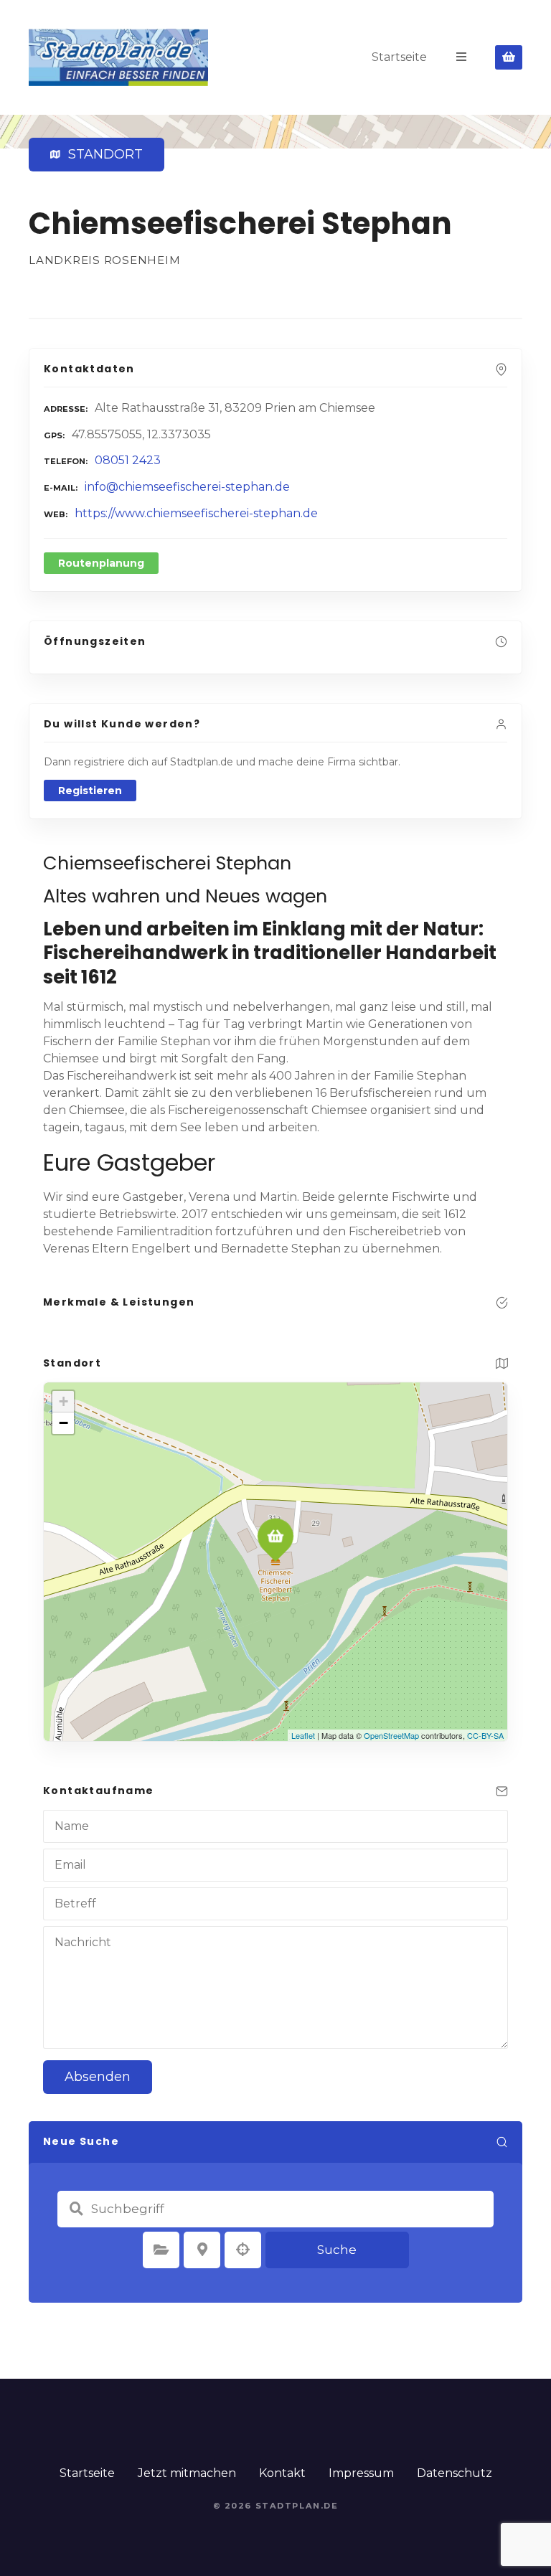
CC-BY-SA (485, 1735)
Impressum (361, 2473)
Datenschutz (455, 2473)
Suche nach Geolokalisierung (243, 2250)
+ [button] (63, 1401)
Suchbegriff (76, 2209)
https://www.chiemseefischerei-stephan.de (196, 513)
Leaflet (303, 1735)
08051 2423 (128, 460)
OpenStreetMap (391, 1735)
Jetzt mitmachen (187, 2473)
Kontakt (282, 2473)
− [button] (63, 1423)
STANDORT (102, 154)
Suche (337, 2250)
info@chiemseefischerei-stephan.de (187, 487)
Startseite (399, 57)
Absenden (98, 2077)
